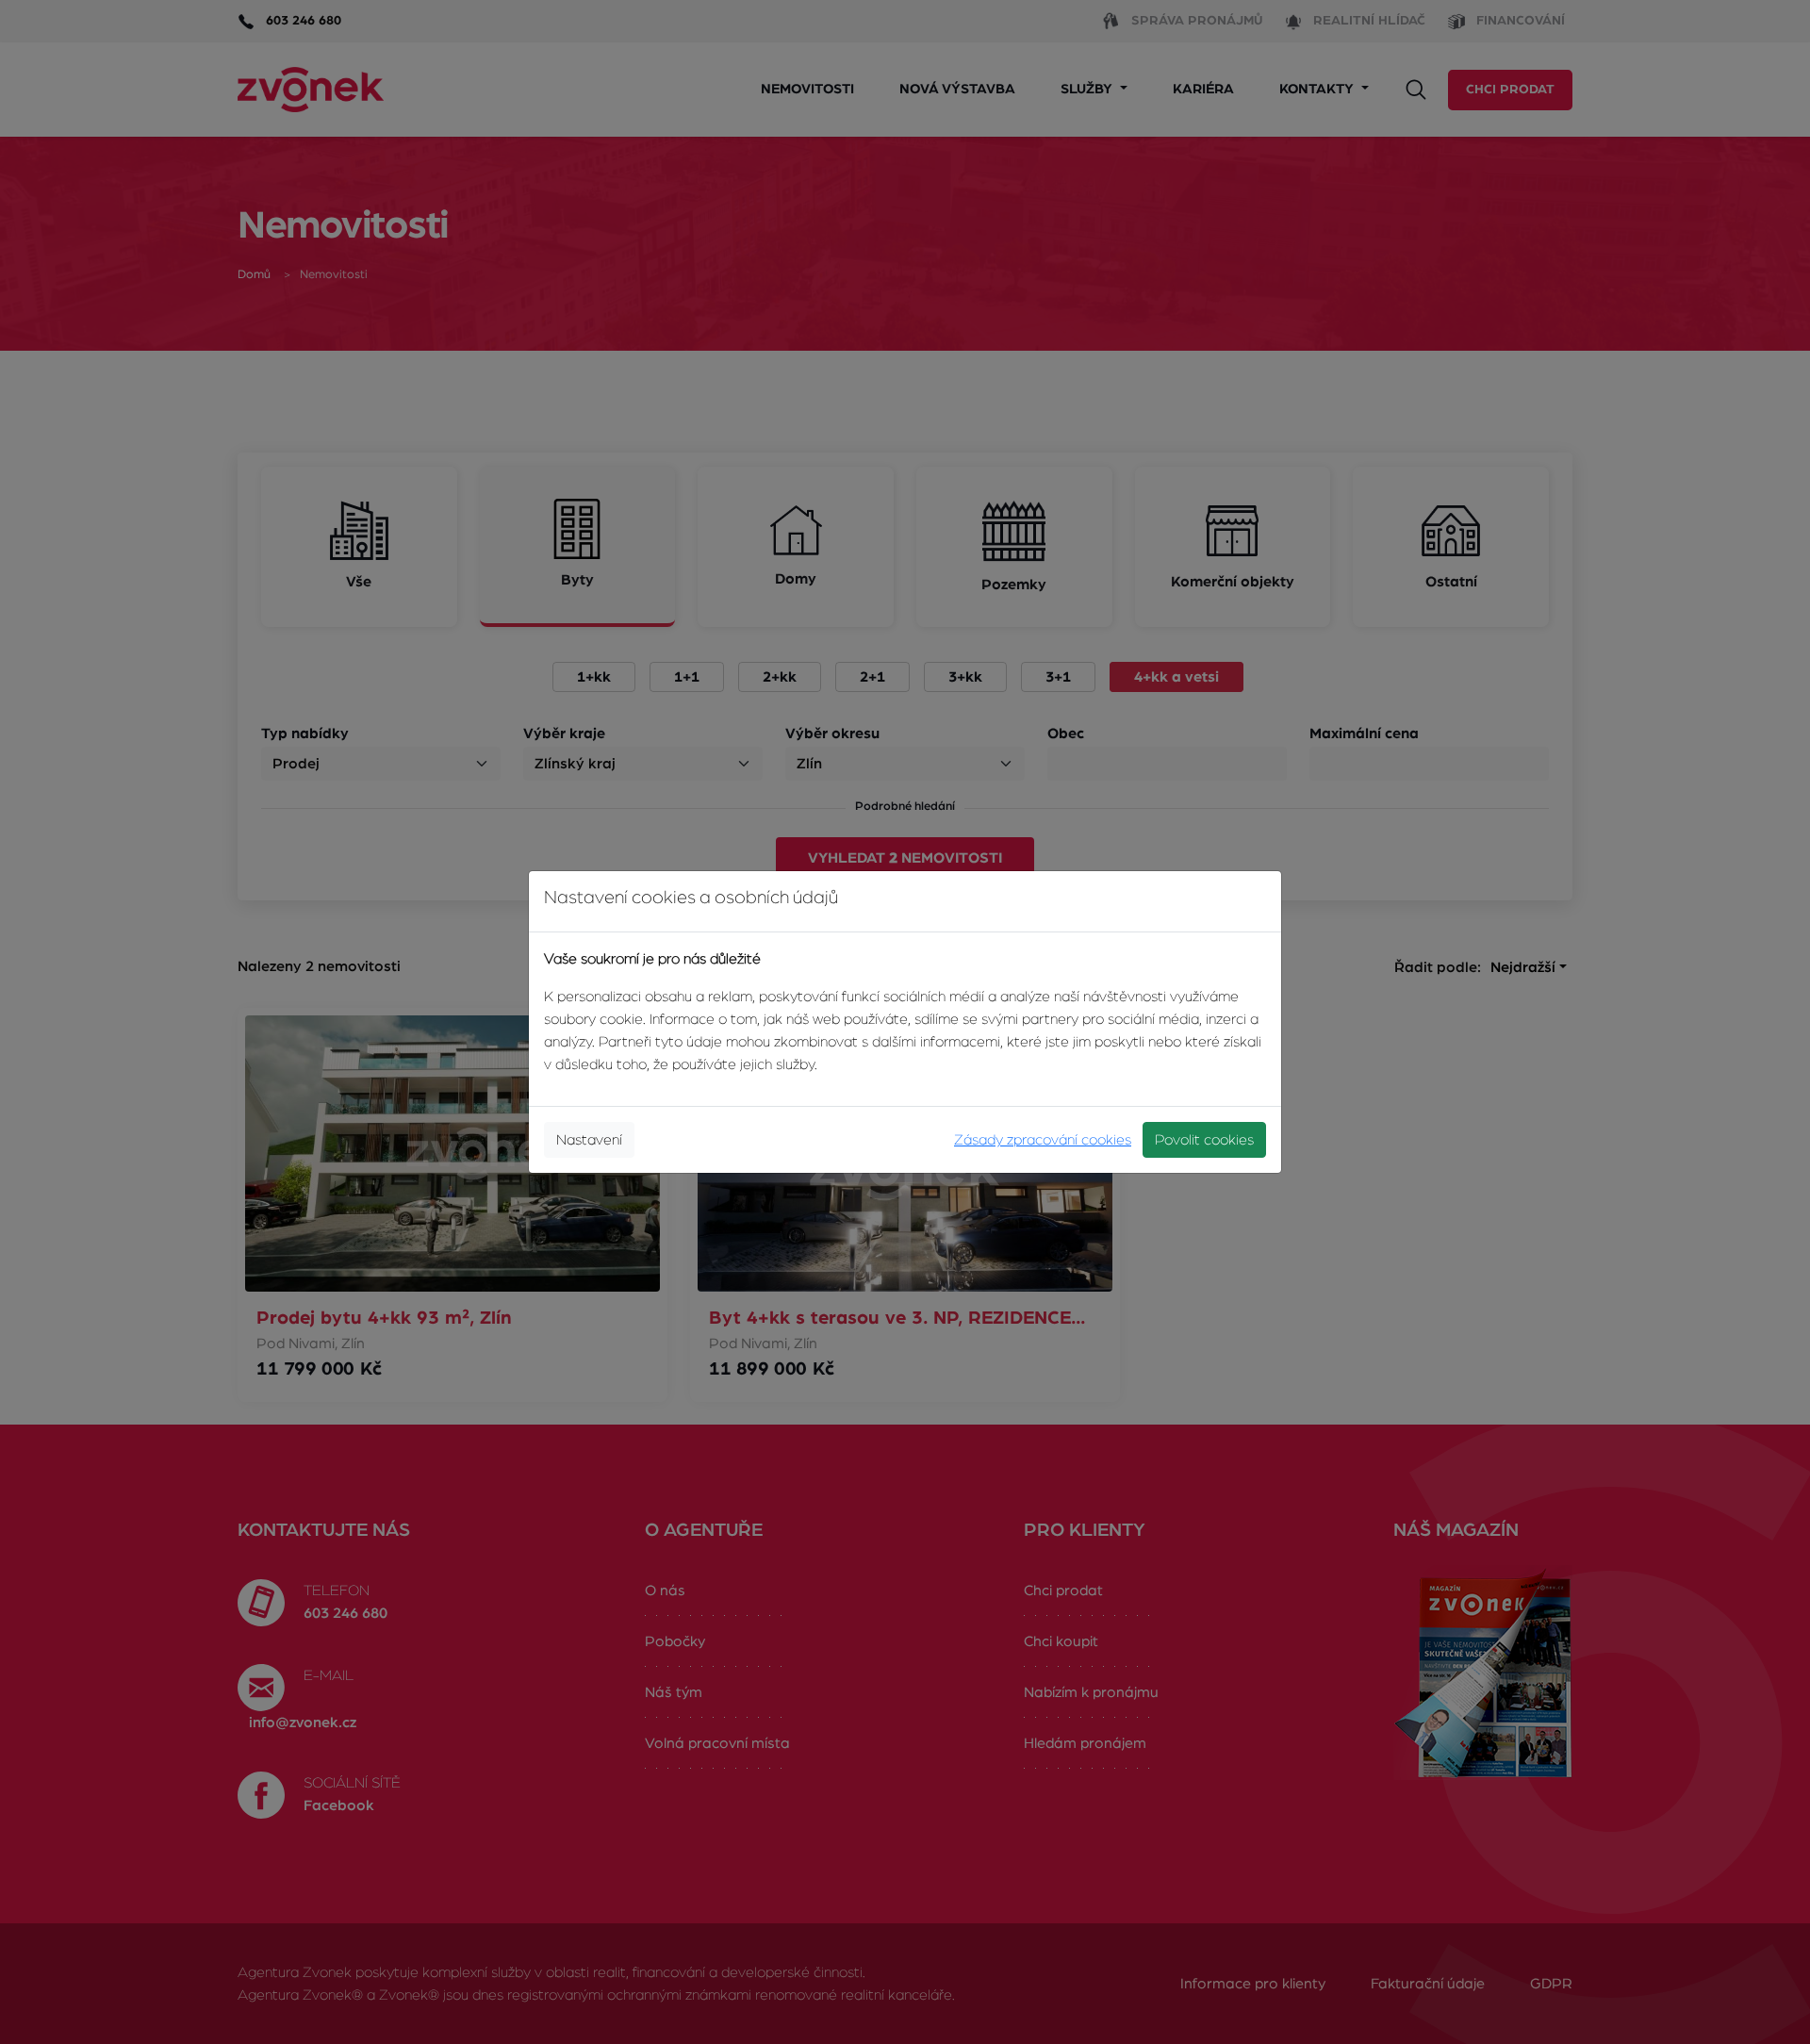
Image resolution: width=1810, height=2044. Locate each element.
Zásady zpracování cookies (1043, 1140)
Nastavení (589, 1140)
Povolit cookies (1204, 1140)
